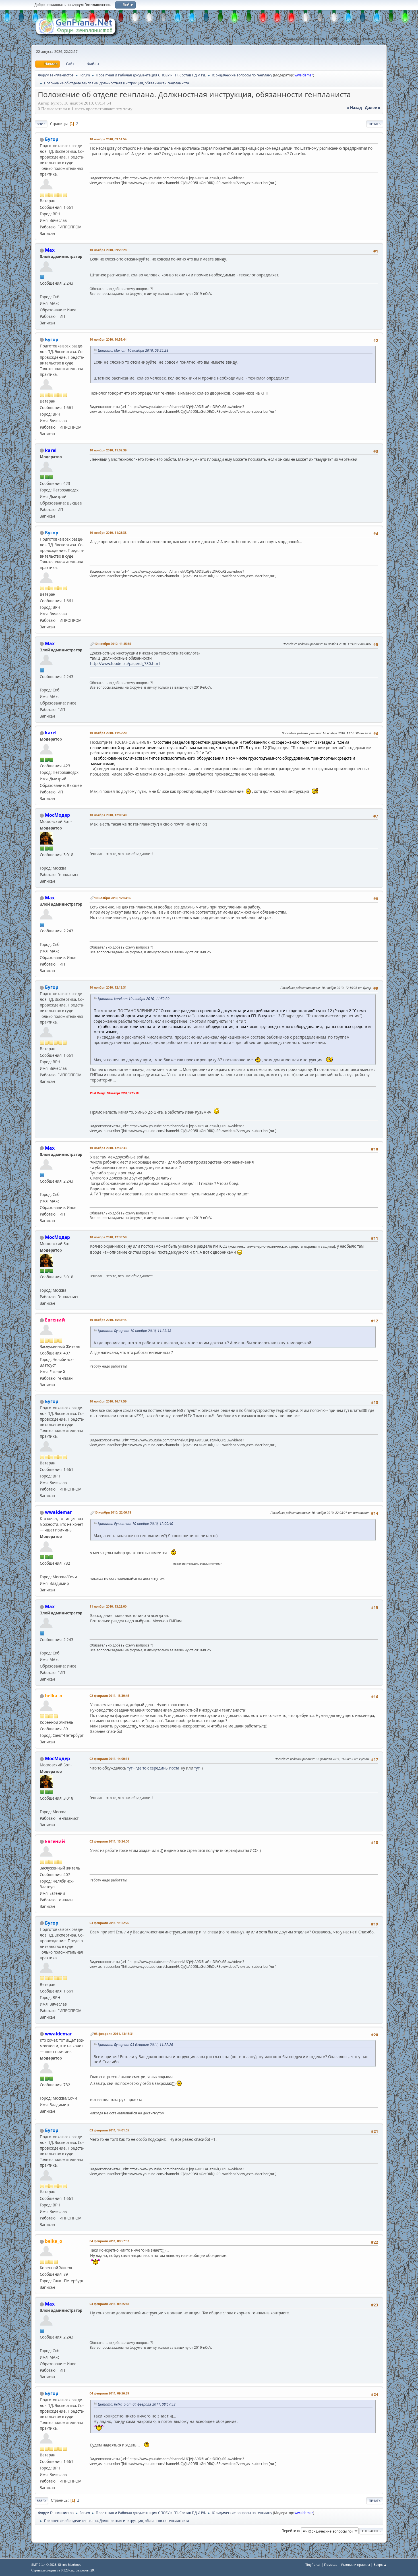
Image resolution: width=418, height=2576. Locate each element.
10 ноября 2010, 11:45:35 (113, 644)
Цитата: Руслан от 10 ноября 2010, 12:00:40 (135, 1524)
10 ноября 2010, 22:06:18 (113, 1512)
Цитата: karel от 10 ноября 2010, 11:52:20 (134, 999)
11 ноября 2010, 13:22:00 (108, 1606)
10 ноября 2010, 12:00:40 (108, 815)
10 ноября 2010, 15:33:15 (108, 1320)
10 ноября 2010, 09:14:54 (108, 139)
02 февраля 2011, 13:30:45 (109, 1696)
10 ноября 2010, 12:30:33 (108, 1148)
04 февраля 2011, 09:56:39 (109, 2393)
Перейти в (290, 2531)
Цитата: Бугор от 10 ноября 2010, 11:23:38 (134, 1331)
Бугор (52, 139)
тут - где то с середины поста (153, 1768)
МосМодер (57, 815)
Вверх (42, 2501)
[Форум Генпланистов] (42, 290)
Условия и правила (355, 2564)
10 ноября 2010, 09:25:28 (108, 250)
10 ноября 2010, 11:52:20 (108, 733)
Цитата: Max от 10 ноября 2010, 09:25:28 (133, 350)
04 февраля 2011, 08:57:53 (109, 2241)
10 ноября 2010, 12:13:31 (108, 987)
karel (51, 450)
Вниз (41, 124)
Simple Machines (70, 2565)
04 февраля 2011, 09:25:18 (109, 2304)
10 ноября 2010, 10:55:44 (108, 339)
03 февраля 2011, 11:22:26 (109, 1923)
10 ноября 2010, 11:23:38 (108, 533)
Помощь (331, 2564)
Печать (375, 124)
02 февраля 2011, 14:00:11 (109, 1759)
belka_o (54, 1696)
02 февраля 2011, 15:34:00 (109, 1841)
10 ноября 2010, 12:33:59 (108, 1237)
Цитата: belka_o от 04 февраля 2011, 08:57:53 (137, 2404)
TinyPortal (313, 2564)
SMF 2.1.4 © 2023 (44, 2565)
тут (197, 1768)
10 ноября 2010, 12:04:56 (113, 898)
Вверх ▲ (380, 2564)
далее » (373, 108)
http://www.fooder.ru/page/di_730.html (125, 664)
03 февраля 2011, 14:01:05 (109, 2130)
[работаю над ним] (42, 1570)
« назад (354, 108)
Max (50, 250)
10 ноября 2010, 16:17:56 (108, 1401)
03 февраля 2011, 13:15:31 (114, 2034)
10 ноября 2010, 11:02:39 (108, 450)
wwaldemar (304, 75)
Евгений (55, 1320)
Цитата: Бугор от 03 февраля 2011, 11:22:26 (135, 2045)
